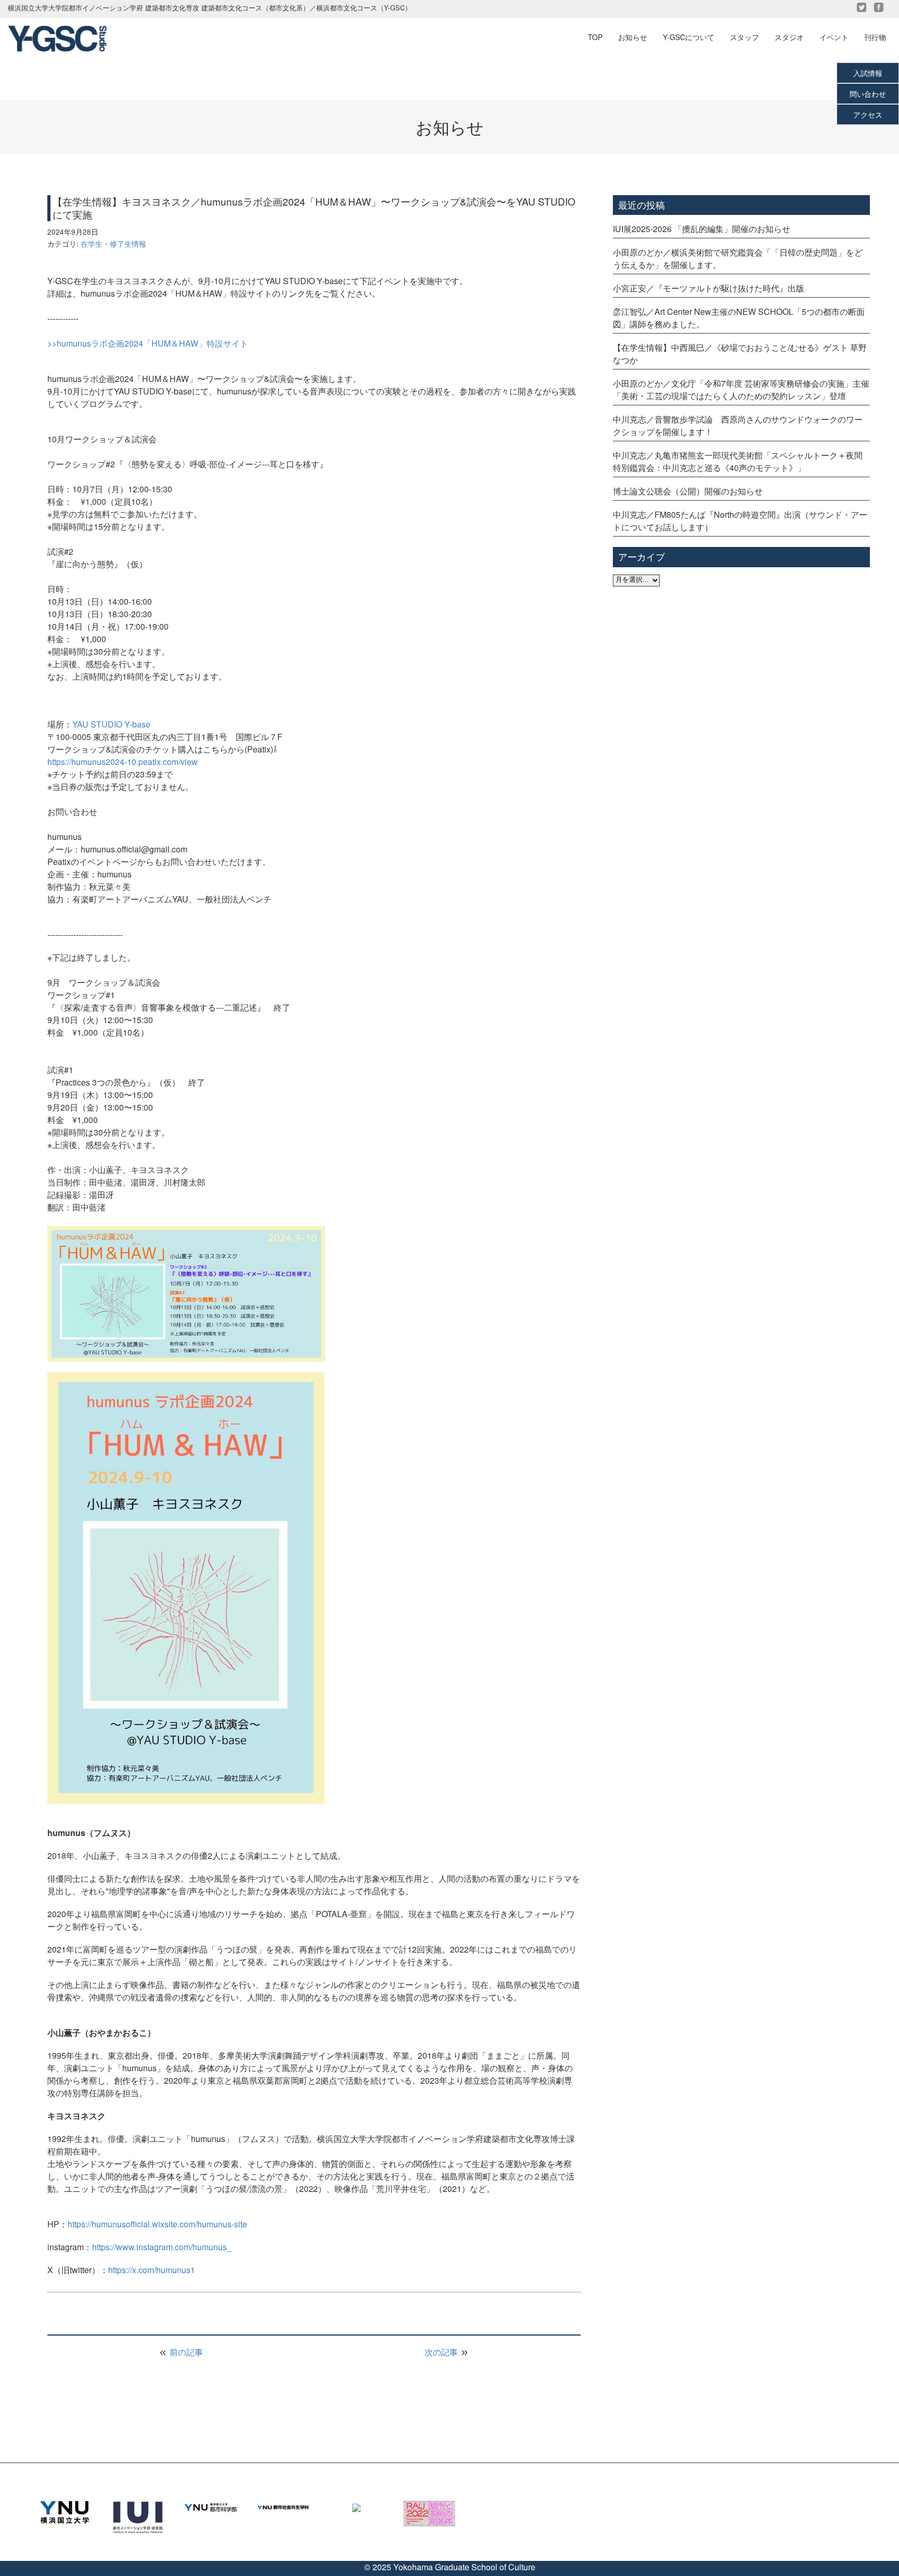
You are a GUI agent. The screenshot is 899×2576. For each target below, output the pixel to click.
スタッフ (744, 37)
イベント (834, 37)
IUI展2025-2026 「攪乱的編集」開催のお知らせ (702, 229)
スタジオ (789, 37)
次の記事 (442, 2352)
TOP (595, 37)
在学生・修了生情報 (113, 244)
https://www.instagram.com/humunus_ (162, 2247)
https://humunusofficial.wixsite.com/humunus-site (157, 2224)
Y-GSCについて (689, 37)
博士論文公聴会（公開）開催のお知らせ (688, 491)
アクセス (868, 114)
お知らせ (633, 37)
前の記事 (185, 2352)
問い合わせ (868, 94)
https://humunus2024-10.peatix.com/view (123, 762)
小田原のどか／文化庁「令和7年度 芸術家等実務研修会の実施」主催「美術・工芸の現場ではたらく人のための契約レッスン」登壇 (741, 390)
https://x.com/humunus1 (152, 2270)
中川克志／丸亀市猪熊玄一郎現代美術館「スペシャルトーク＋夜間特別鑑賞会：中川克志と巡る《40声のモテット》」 (738, 461)
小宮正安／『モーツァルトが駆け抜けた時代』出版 (709, 288)
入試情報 (868, 73)
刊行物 (875, 37)
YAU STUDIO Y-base (111, 724)
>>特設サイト (148, 343)
